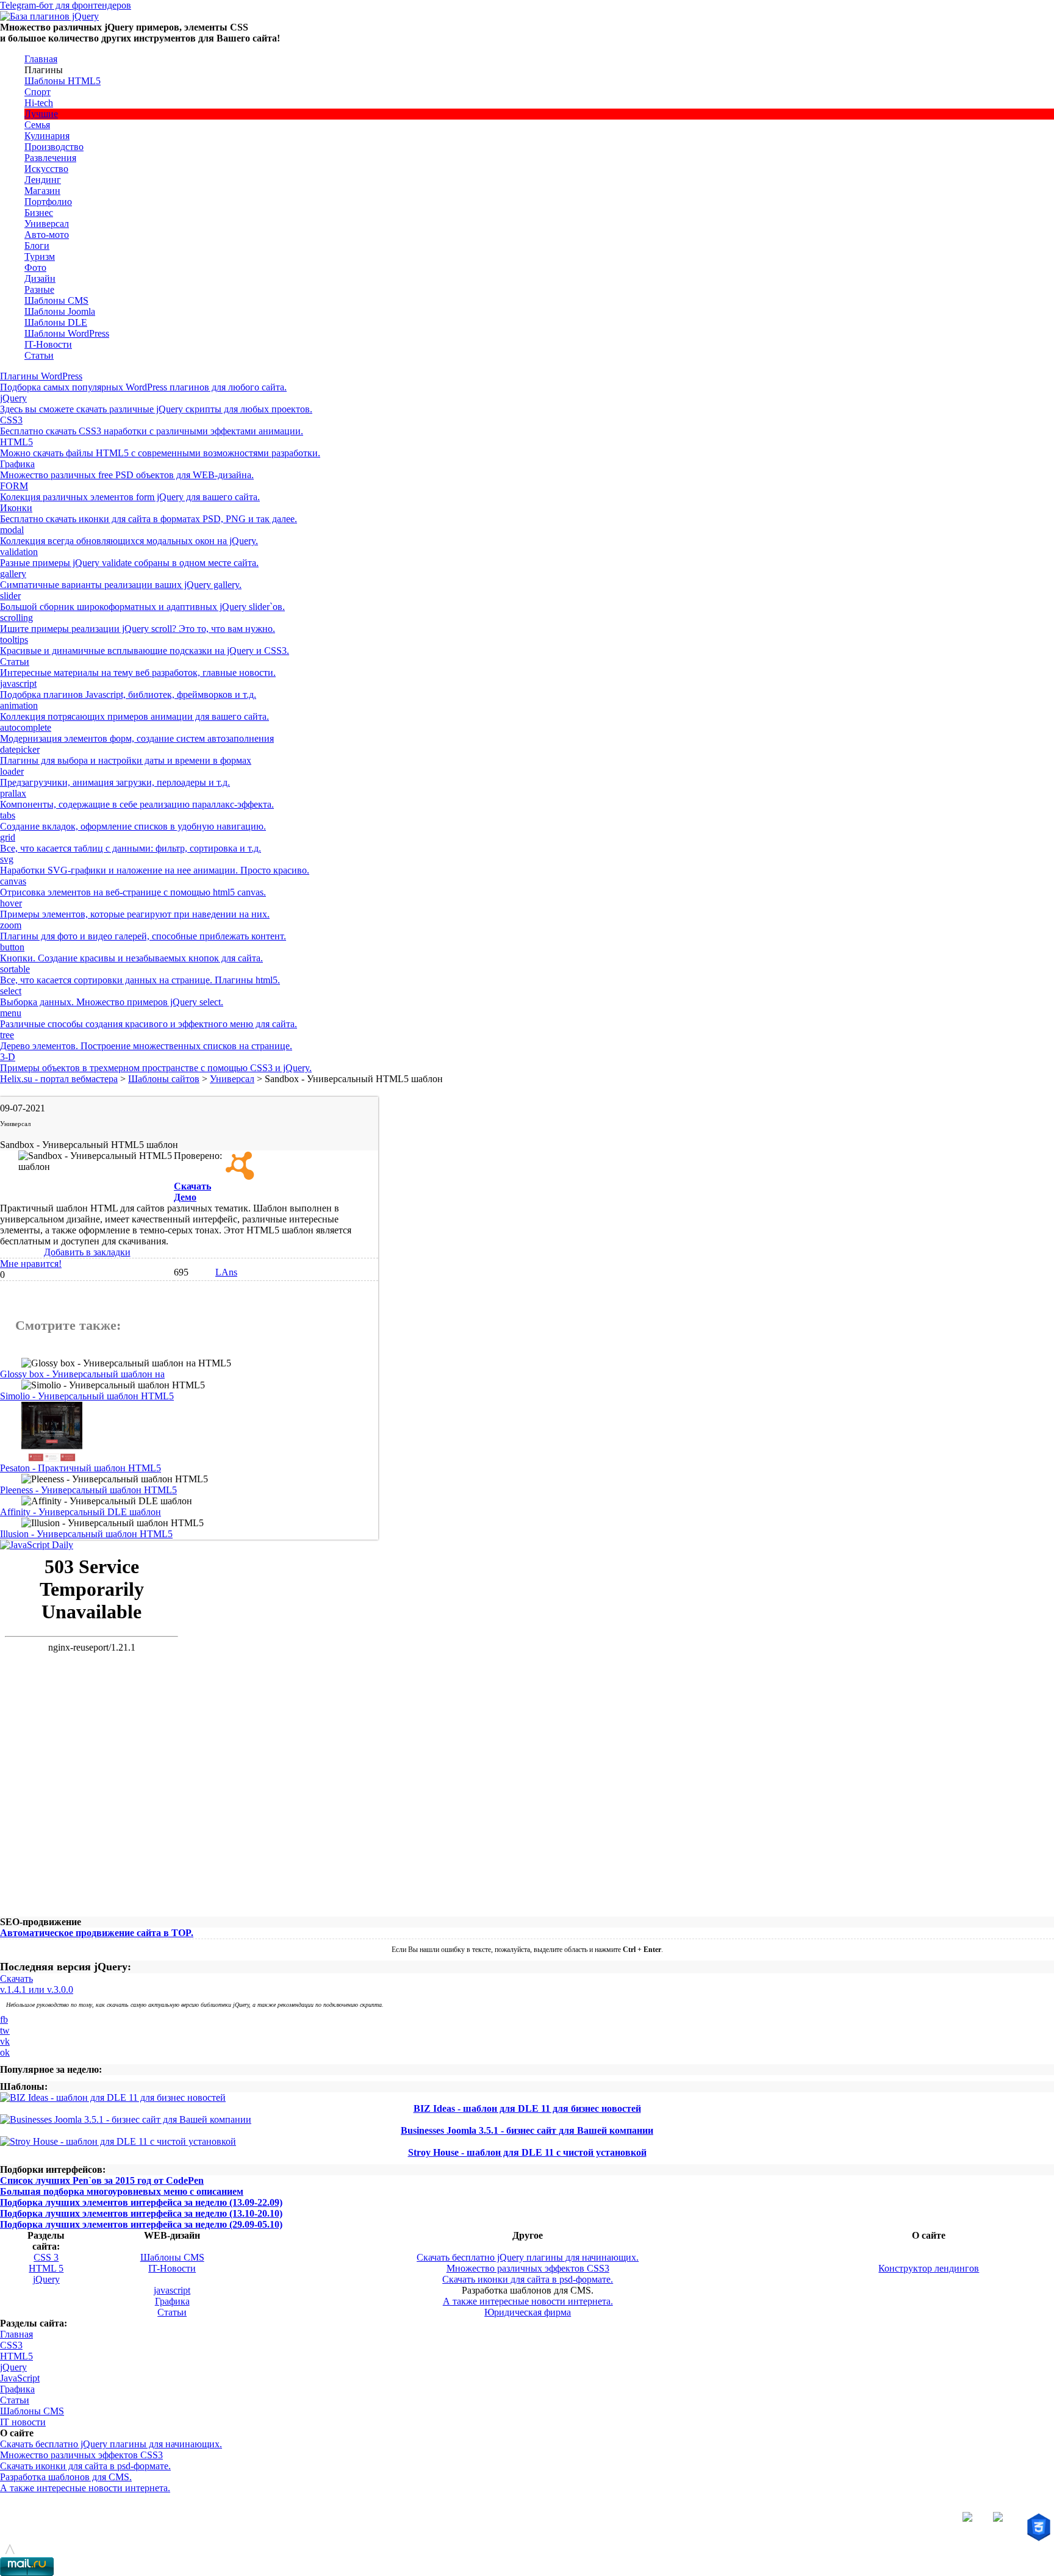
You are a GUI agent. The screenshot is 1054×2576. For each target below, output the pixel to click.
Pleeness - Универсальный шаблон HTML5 (88, 1490)
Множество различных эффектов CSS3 (528, 2268)
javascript (172, 2290)
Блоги (37, 246)
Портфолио (48, 202)
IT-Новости (48, 344)
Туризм (40, 257)
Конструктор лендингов (929, 2268)
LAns (226, 1272)
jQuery (46, 2279)
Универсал (47, 224)
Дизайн (40, 278)
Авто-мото (47, 235)
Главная (41, 59)
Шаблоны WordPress (67, 333)
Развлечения (50, 158)
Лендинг (43, 180)
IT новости (23, 2422)
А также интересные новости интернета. (528, 2301)
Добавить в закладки (87, 1252)
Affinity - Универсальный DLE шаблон (81, 1512)
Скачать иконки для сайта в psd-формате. (528, 2279)
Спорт (38, 92)
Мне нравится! (31, 1264)
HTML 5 (46, 2268)
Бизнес (39, 213)
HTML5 (16, 2356)
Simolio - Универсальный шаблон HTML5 (87, 1396)
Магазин (42, 191)
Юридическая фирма (528, 2312)
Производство (54, 147)
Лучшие (41, 114)
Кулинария (47, 136)
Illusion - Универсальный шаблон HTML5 (86, 1534)
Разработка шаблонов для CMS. (66, 2477)
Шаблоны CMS (56, 300)
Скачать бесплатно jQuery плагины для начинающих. (528, 2257)
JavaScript (20, 2378)
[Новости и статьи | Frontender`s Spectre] (37, 1545)
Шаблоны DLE (56, 322)
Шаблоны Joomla (60, 311)
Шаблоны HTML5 (63, 81)
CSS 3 (46, 2257)
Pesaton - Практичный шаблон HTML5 (81, 1468)
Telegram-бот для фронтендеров (66, 5)
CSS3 (11, 2345)
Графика (172, 2301)
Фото (35, 267)
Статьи (39, 355)
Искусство (46, 169)
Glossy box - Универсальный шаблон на (82, 1374)
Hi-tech (39, 103)
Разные (39, 289)
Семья (37, 125)
